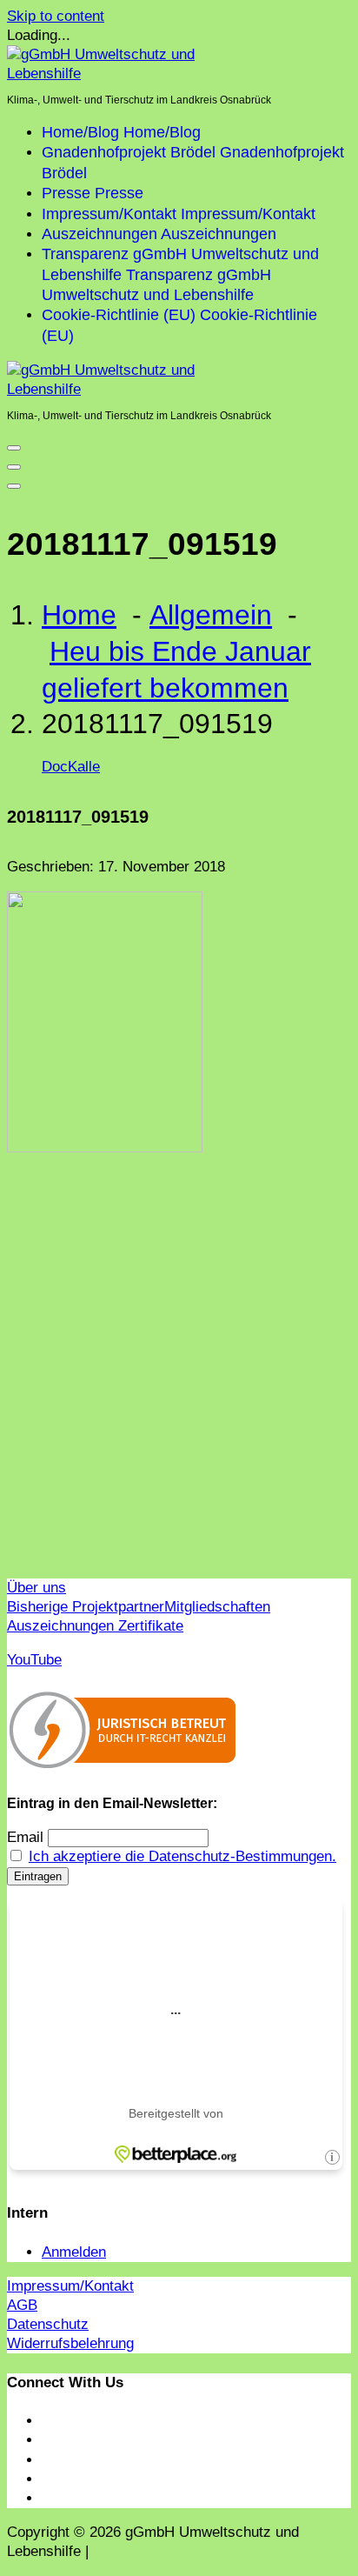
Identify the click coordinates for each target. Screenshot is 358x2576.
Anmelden (74, 2252)
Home (79, 615)
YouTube (34, 1660)
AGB (22, 2305)
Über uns (36, 1588)
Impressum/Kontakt (70, 2286)
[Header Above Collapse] (14, 486)
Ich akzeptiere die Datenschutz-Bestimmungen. (182, 1856)
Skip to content (56, 16)
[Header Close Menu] (14, 467)
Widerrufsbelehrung (70, 2343)
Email (25, 1837)
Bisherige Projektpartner (86, 1607)
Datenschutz (48, 2324)
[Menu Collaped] (14, 448)
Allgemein (211, 615)
